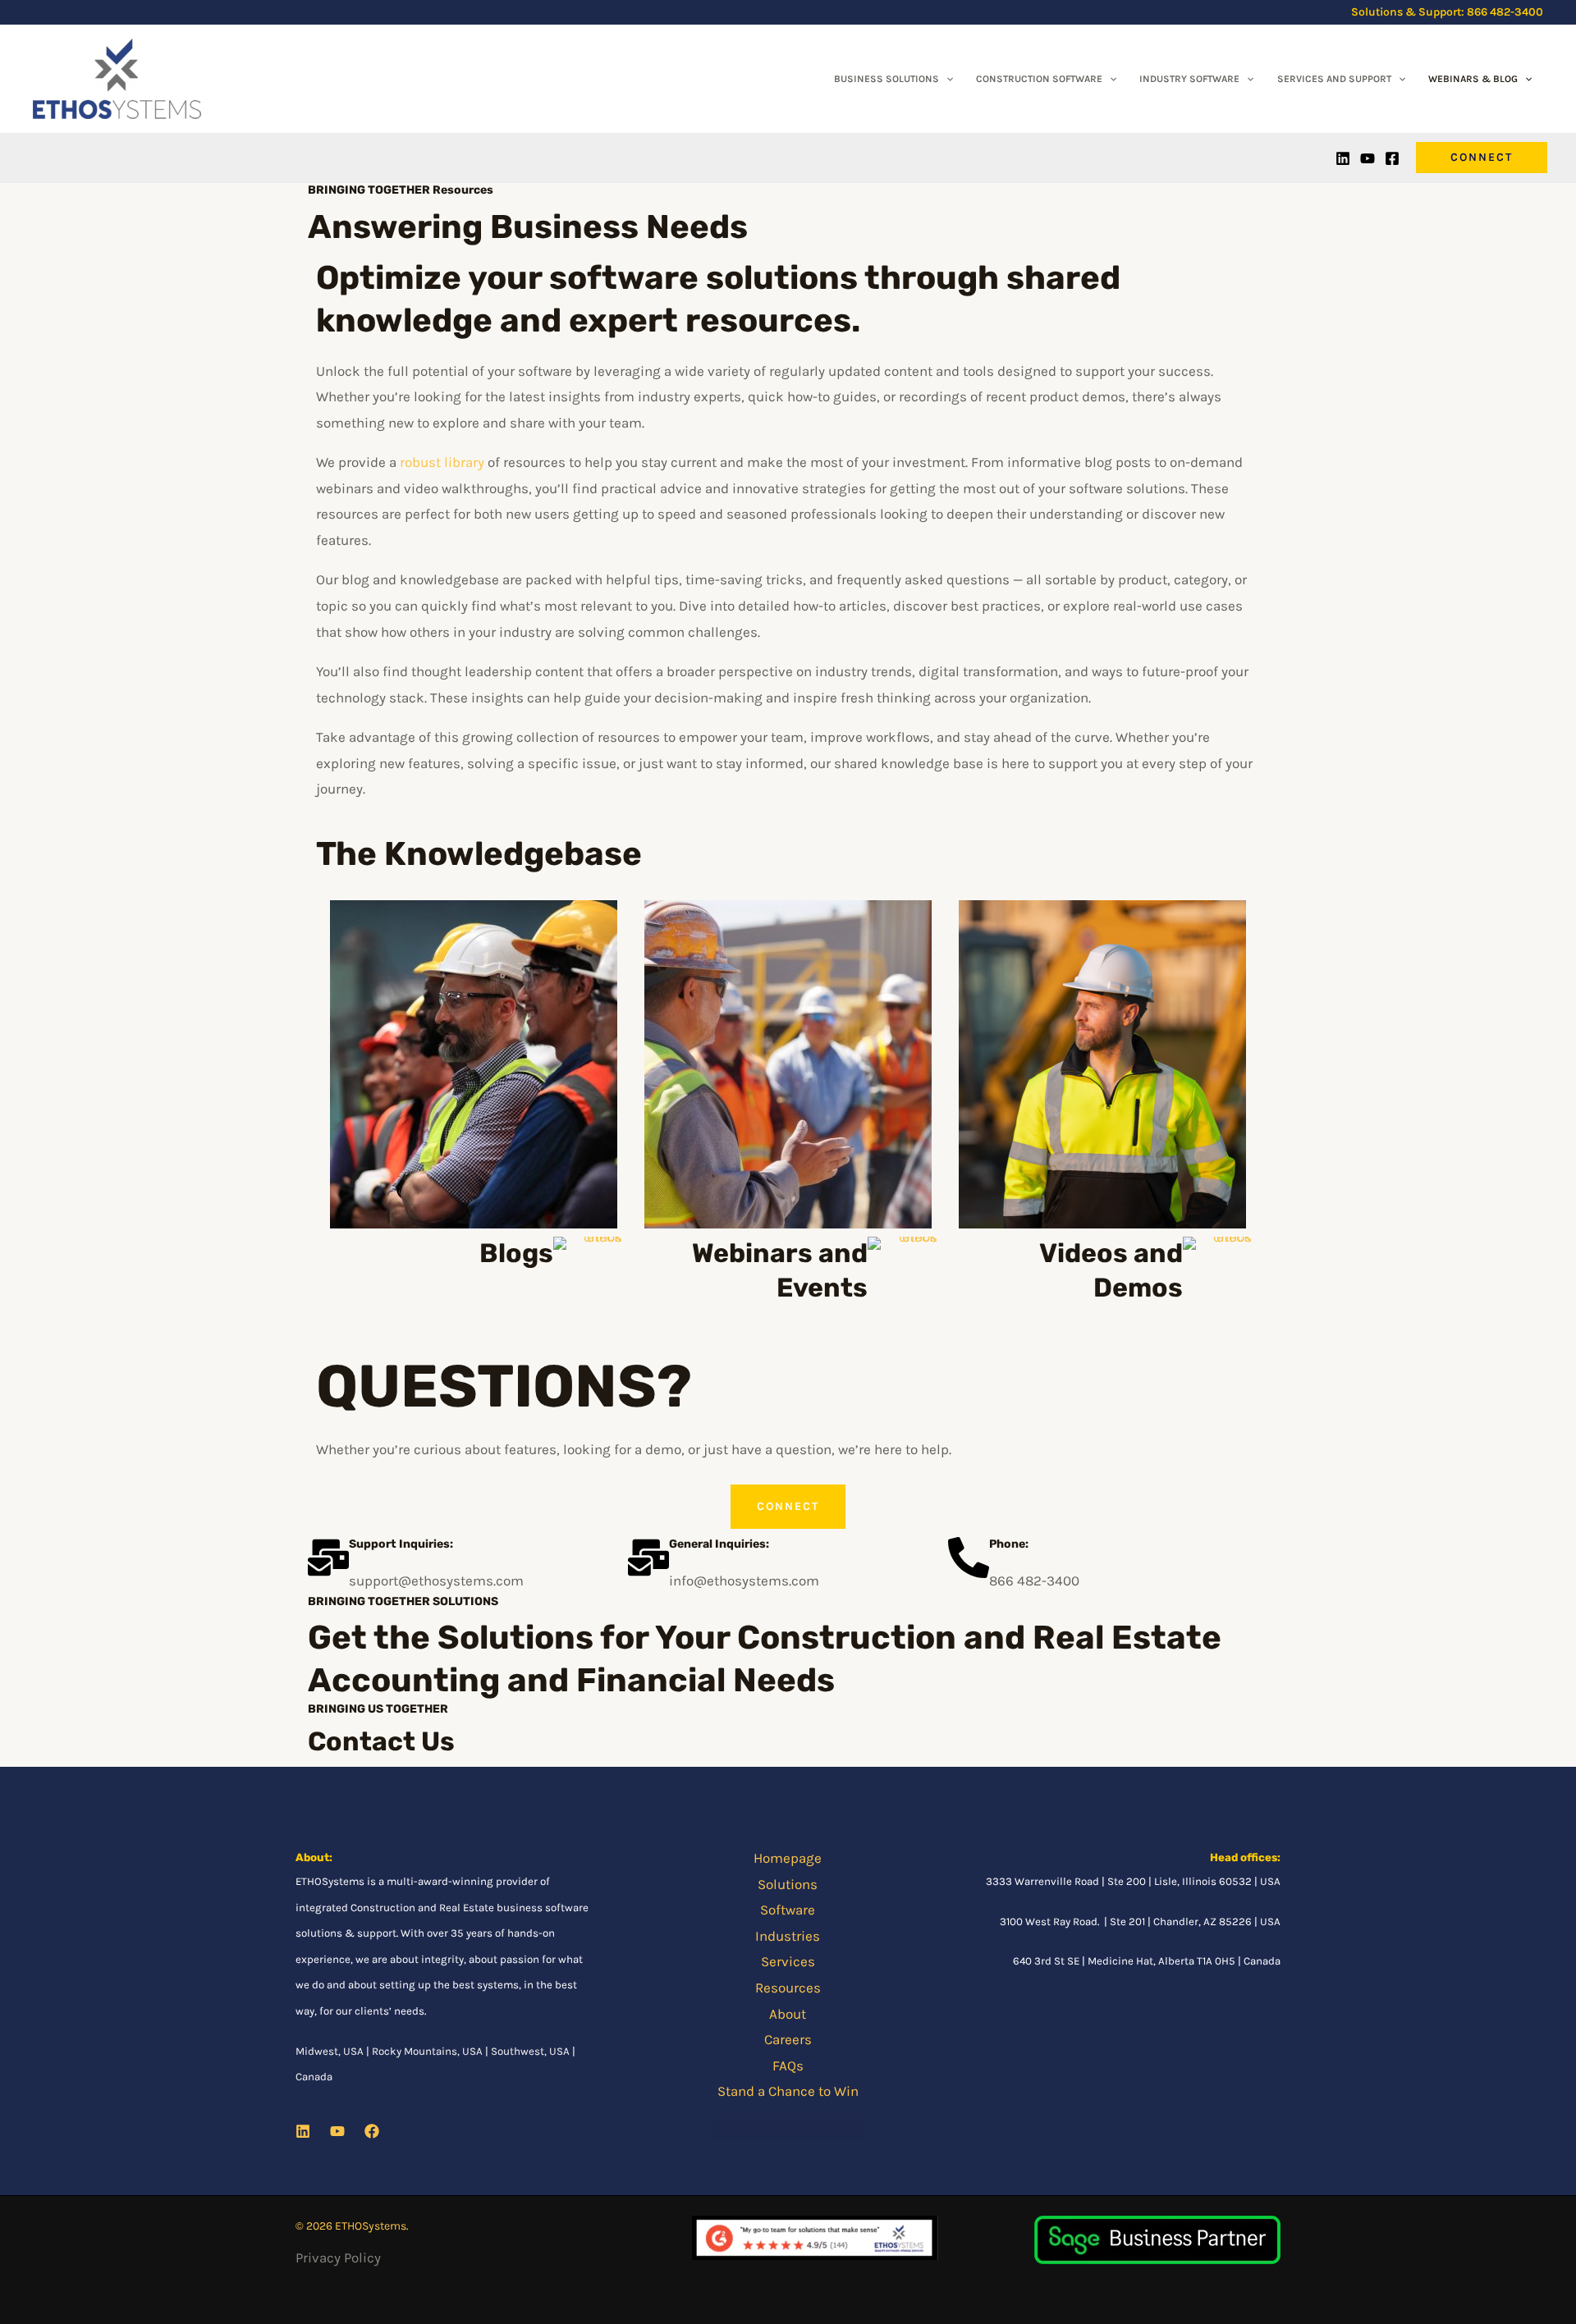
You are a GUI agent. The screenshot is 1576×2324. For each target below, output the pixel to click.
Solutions (788, 1884)
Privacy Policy (338, 2258)
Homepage (788, 1858)
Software (788, 1910)
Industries (788, 1936)
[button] (946, 79)
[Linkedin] (1343, 158)
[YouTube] (1368, 158)
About (788, 2014)
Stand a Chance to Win (788, 2091)
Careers (788, 2039)
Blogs (516, 1253)
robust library (442, 462)
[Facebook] (1392, 158)
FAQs (788, 2066)
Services (788, 1961)
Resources (788, 1988)
